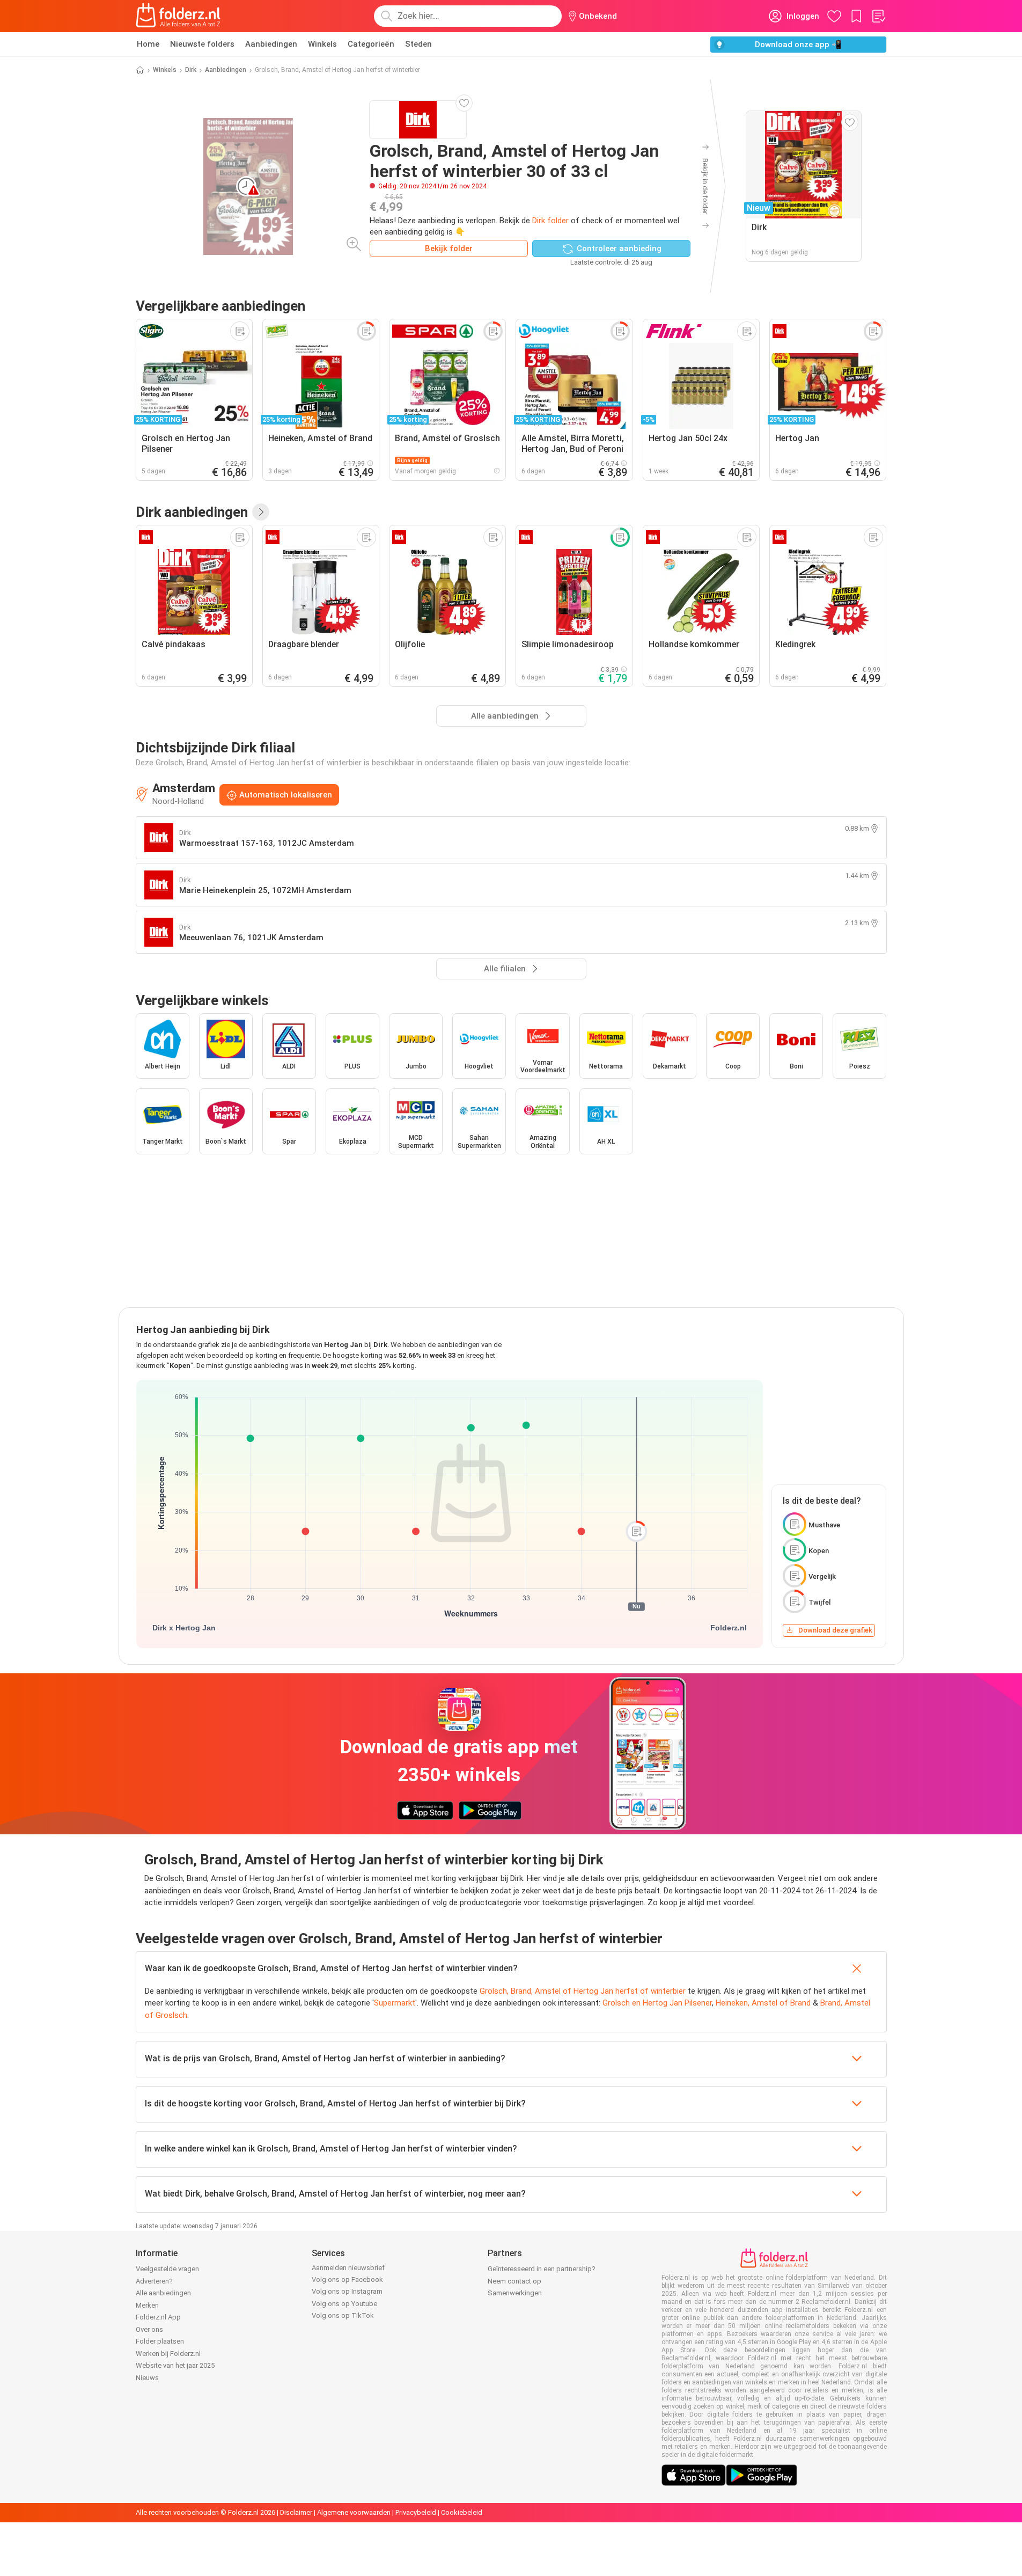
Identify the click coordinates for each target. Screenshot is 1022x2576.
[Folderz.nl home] (178, 16)
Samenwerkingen (515, 2293)
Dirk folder (550, 221)
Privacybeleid (416, 2512)
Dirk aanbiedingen (192, 512)
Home (148, 44)
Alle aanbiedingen (163, 2293)
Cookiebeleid (462, 2512)
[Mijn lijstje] (878, 16)
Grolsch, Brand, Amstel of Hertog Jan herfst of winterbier (583, 1991)
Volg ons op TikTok (343, 2315)
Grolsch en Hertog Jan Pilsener (657, 2003)
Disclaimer (296, 2512)
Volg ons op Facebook (347, 2279)
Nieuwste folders (202, 44)
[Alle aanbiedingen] (261, 512)
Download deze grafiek (835, 1630)
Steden (418, 44)
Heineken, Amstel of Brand (763, 2003)
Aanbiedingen (271, 44)
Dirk (191, 70)
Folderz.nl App (158, 2317)
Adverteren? (154, 2281)
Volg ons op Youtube (344, 2304)
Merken (147, 2305)
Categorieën (371, 44)
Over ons (149, 2329)
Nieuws (147, 2378)
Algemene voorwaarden (354, 2512)
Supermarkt (395, 2003)
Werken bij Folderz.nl (168, 2354)
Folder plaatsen (160, 2341)
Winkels (322, 44)
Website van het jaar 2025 (175, 2365)
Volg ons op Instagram (347, 2291)
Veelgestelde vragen (167, 2269)
